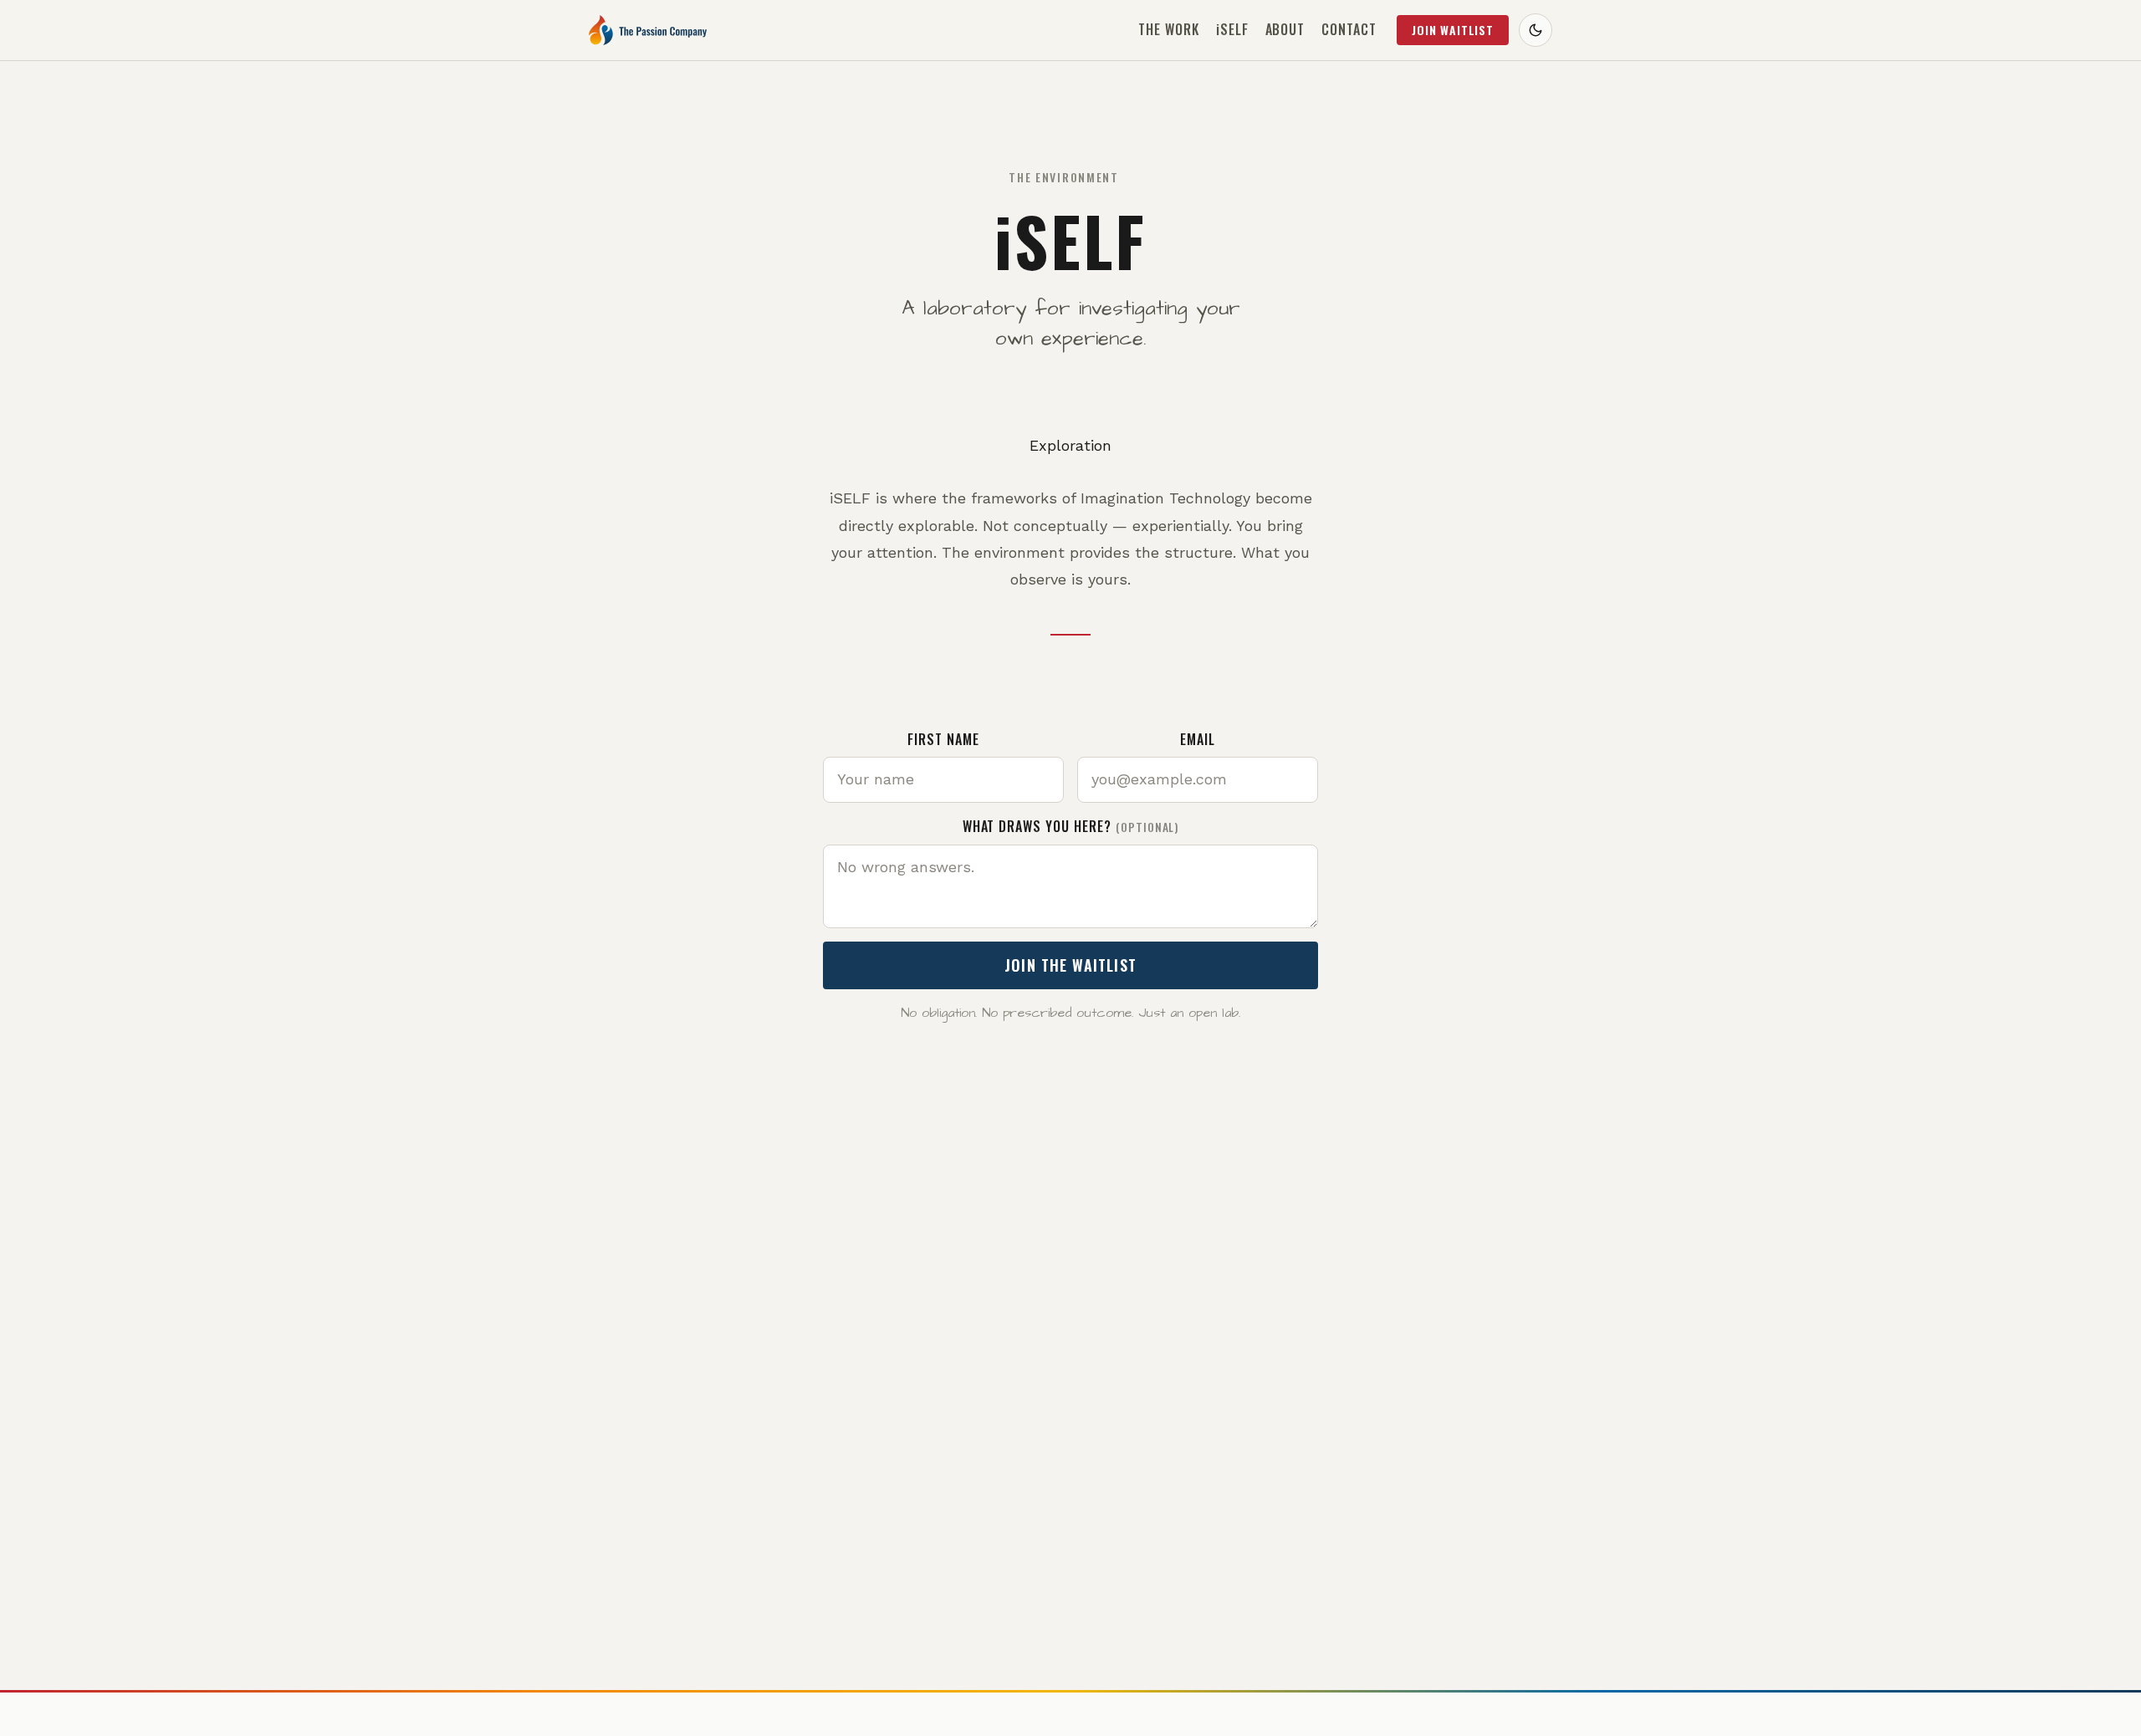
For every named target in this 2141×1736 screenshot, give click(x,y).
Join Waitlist (1453, 30)
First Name (943, 739)
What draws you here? (1071, 826)
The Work (1169, 29)
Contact (1349, 29)
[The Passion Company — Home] (648, 30)
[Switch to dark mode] (1535, 30)
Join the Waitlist (1070, 965)
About (1285, 29)
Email (1198, 739)
